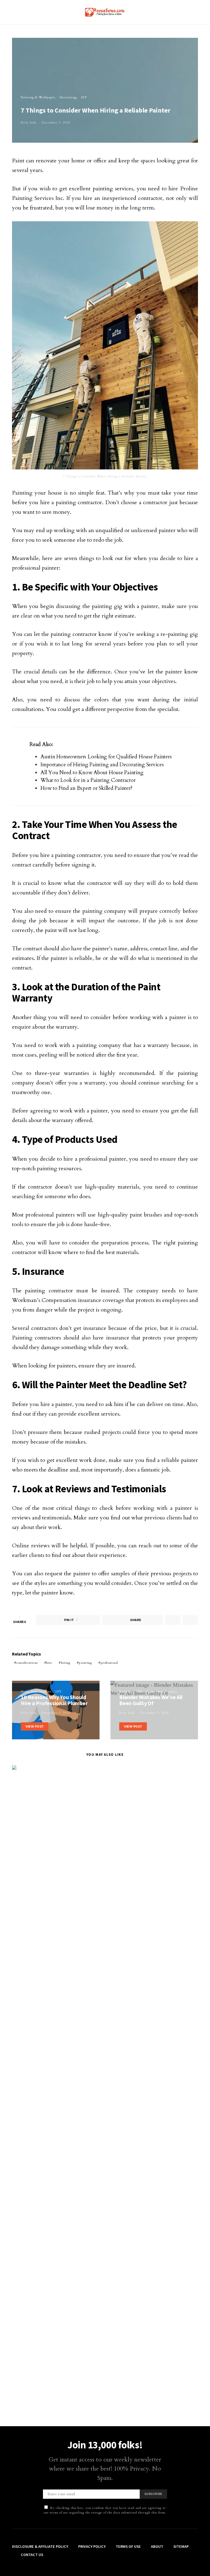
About (157, 2546)
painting (85, 1663)
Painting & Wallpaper (38, 97)
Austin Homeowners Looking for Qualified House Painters (106, 757)
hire (49, 1663)
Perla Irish (29, 123)
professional (109, 1663)
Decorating (68, 97)
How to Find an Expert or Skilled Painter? (86, 788)
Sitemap (181, 2546)
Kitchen (125, 1692)
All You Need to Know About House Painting (92, 773)
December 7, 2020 (56, 123)
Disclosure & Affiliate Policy (40, 2546)
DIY (84, 97)
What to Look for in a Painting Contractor (88, 780)
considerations (27, 1663)
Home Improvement (36, 1692)
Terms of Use (128, 2546)
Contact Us (32, 2555)
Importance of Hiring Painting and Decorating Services (102, 765)
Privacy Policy (92, 2546)
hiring (66, 1663)
